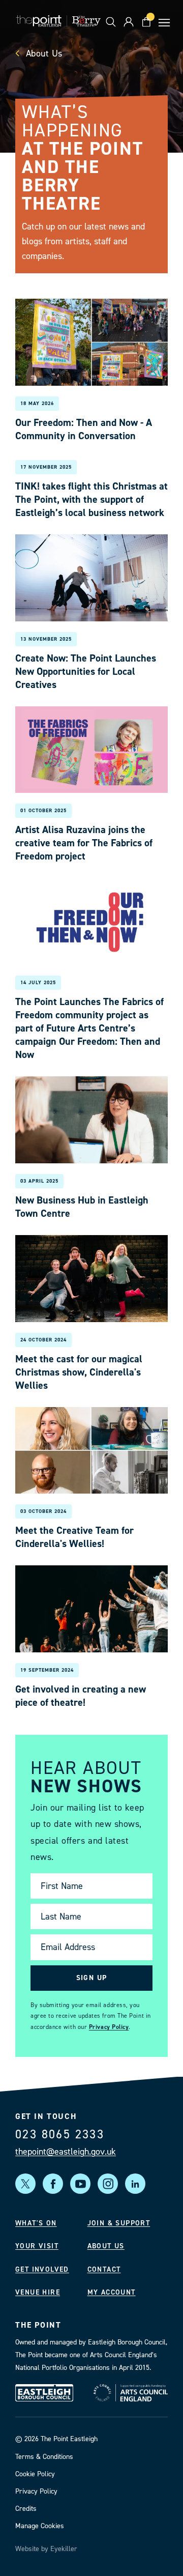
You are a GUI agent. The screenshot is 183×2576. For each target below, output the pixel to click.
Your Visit (37, 2246)
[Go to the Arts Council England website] (131, 2393)
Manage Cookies (40, 2526)
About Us (43, 53)
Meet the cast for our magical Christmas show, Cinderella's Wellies (79, 1372)
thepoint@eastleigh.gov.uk (66, 2152)
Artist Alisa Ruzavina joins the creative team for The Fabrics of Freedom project (84, 843)
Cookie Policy (35, 2474)
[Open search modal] (111, 22)
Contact (104, 2269)
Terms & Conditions (44, 2457)
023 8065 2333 (60, 2134)
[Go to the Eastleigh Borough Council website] (44, 2393)
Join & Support (119, 2223)
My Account (112, 2292)
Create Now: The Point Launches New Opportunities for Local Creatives (86, 671)
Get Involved (42, 2269)
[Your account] (128, 22)
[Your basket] (146, 22)
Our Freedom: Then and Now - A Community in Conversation (84, 429)
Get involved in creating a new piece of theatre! (81, 1696)
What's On (36, 2223)
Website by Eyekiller (46, 2549)
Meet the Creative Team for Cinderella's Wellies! (74, 1537)
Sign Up (92, 1977)
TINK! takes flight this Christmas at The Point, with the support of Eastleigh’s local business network (91, 499)
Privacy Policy (109, 2026)
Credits (26, 2509)
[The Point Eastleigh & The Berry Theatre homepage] (58, 22)
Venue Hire (38, 2292)
